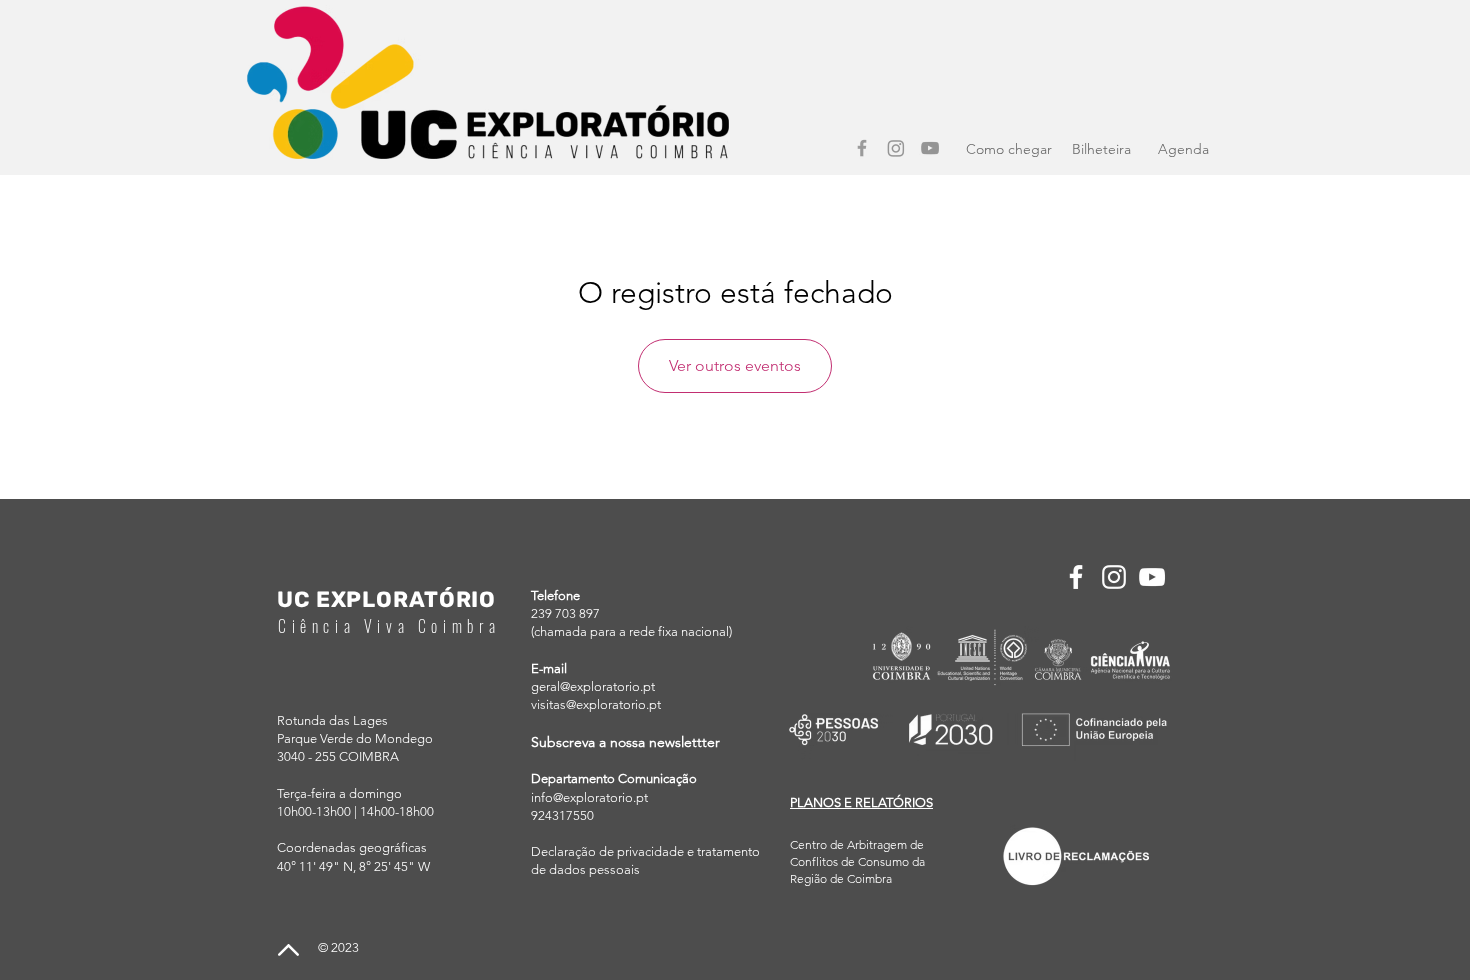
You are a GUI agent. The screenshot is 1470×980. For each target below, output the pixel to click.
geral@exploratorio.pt (593, 686)
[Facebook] (862, 148)
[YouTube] (930, 148)
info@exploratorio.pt (589, 797)
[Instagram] (896, 148)
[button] (861, 802)
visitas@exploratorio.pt (596, 704)
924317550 (562, 815)
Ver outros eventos (735, 365)
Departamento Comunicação (614, 778)
